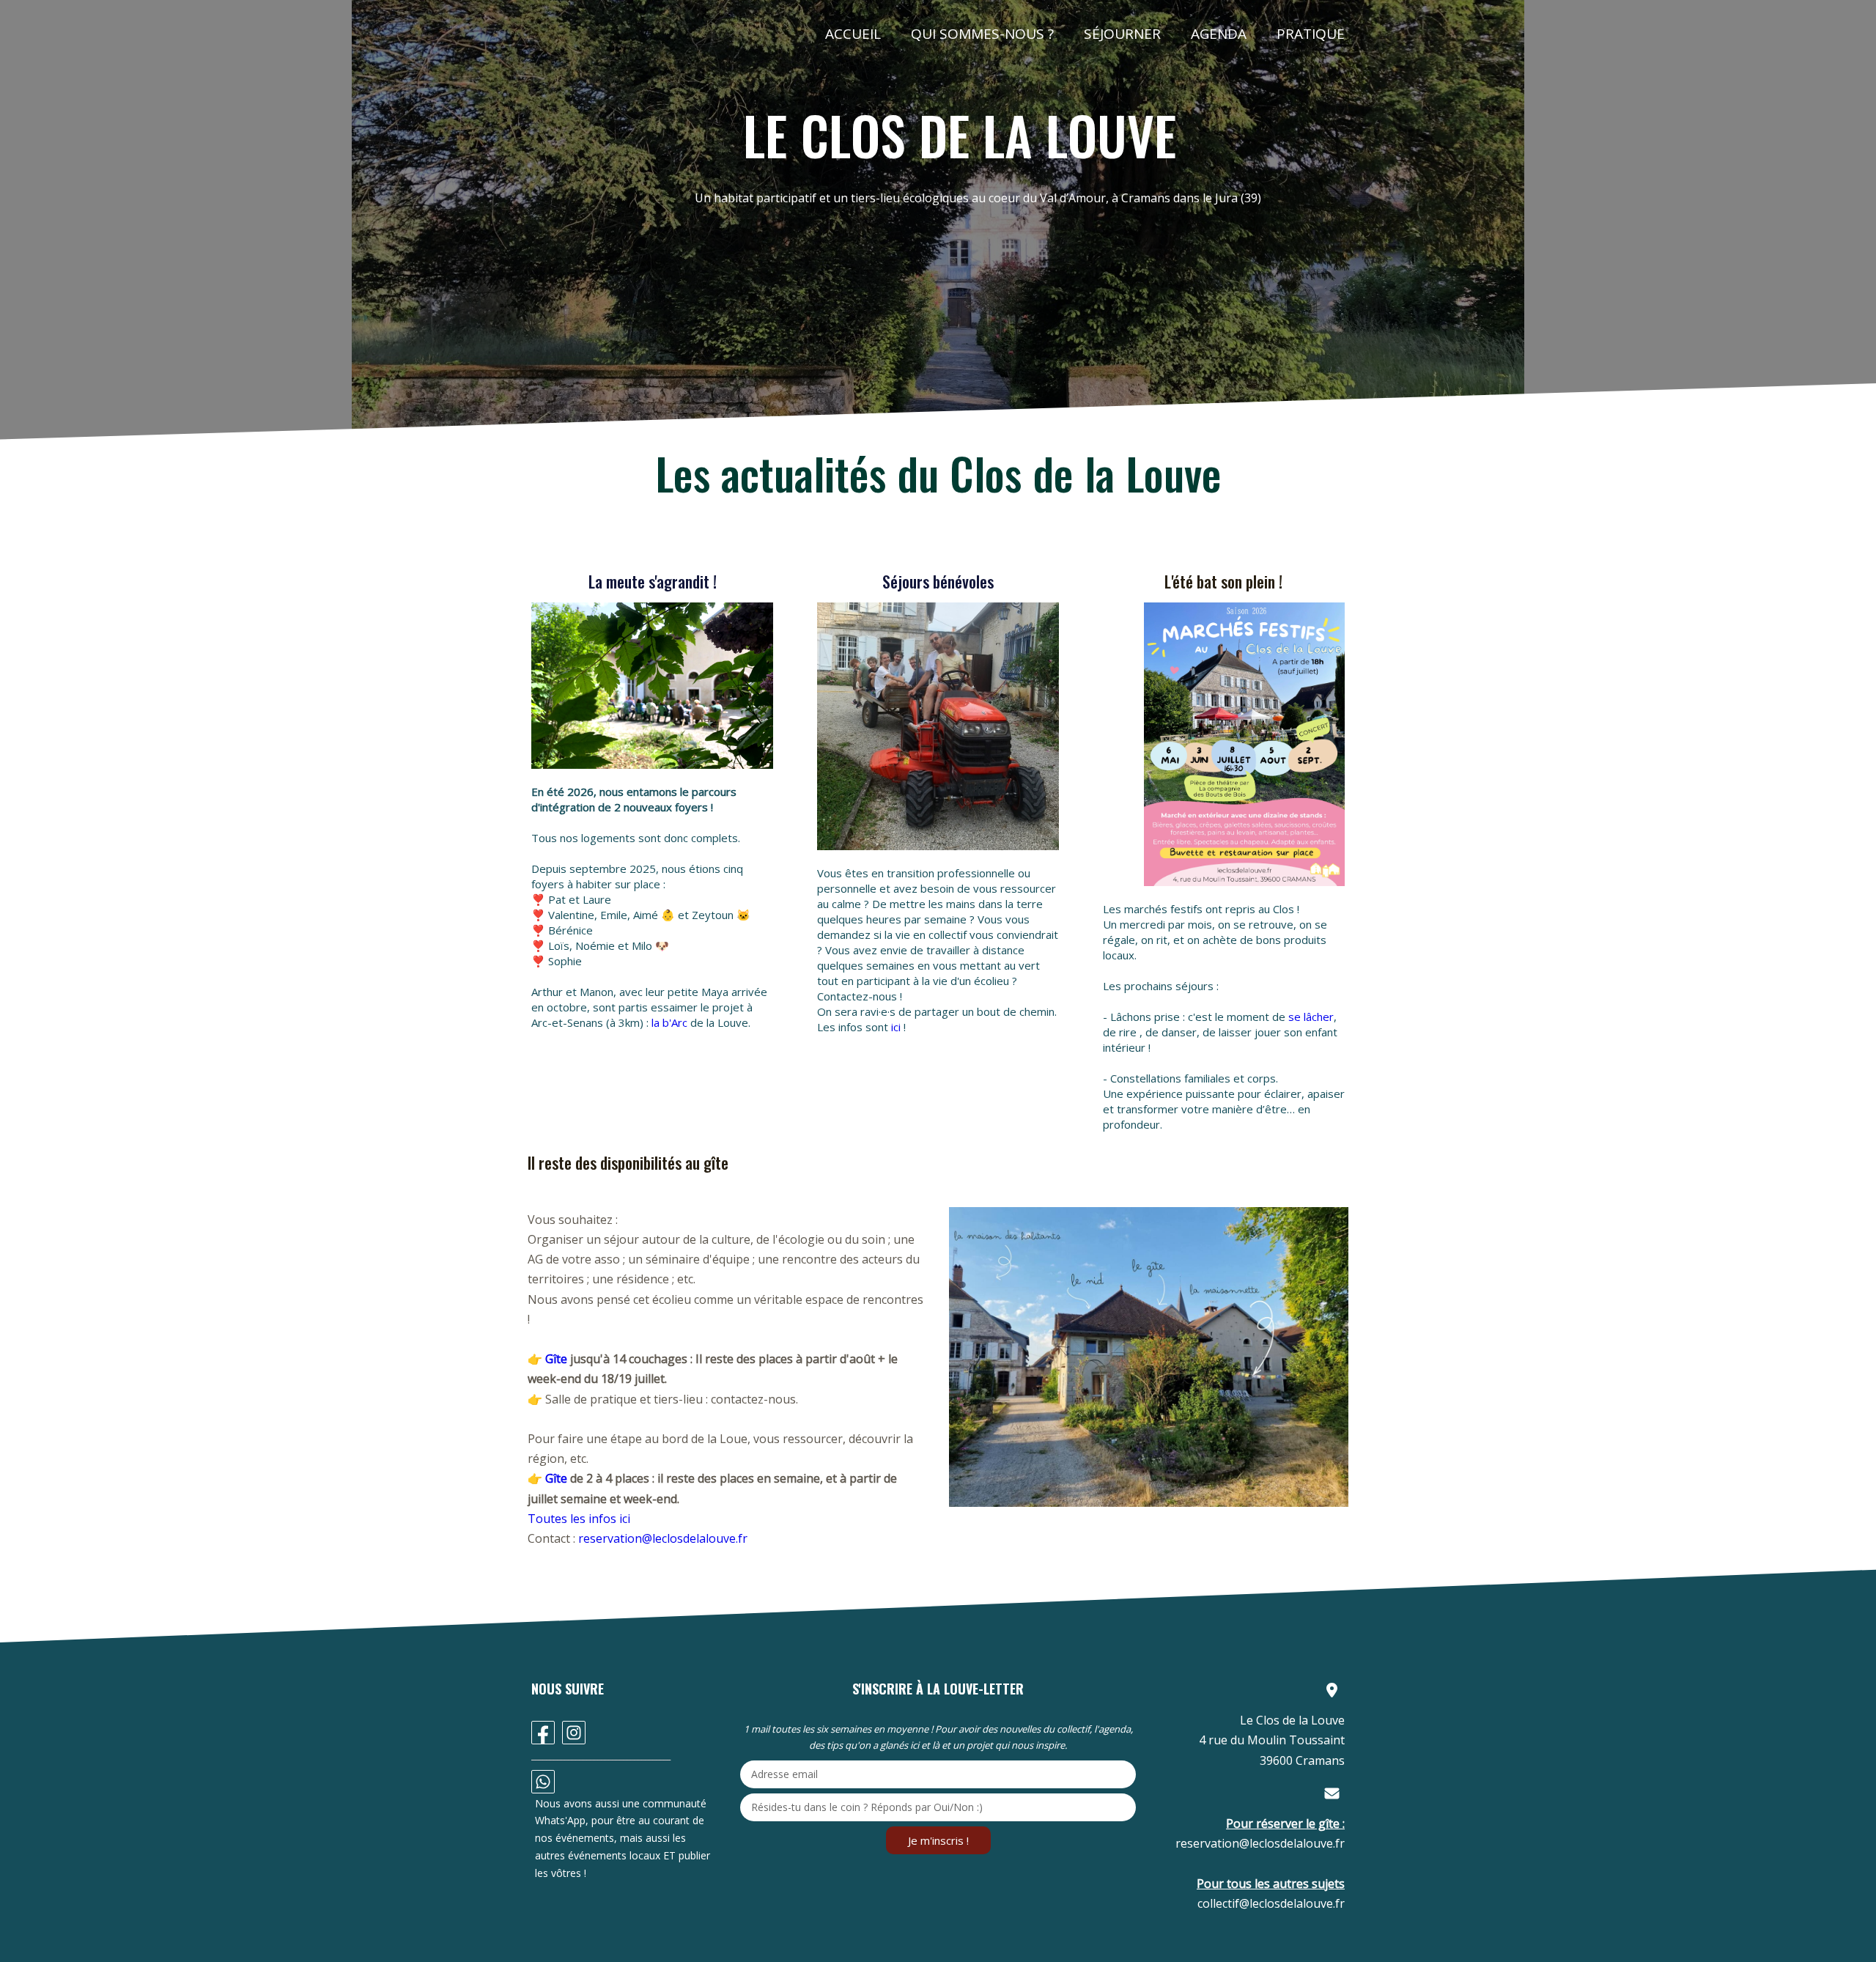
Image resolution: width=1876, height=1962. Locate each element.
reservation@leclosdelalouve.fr (663, 1538)
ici (896, 1027)
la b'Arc (669, 1022)
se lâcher (1311, 1017)
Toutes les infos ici (579, 1519)
